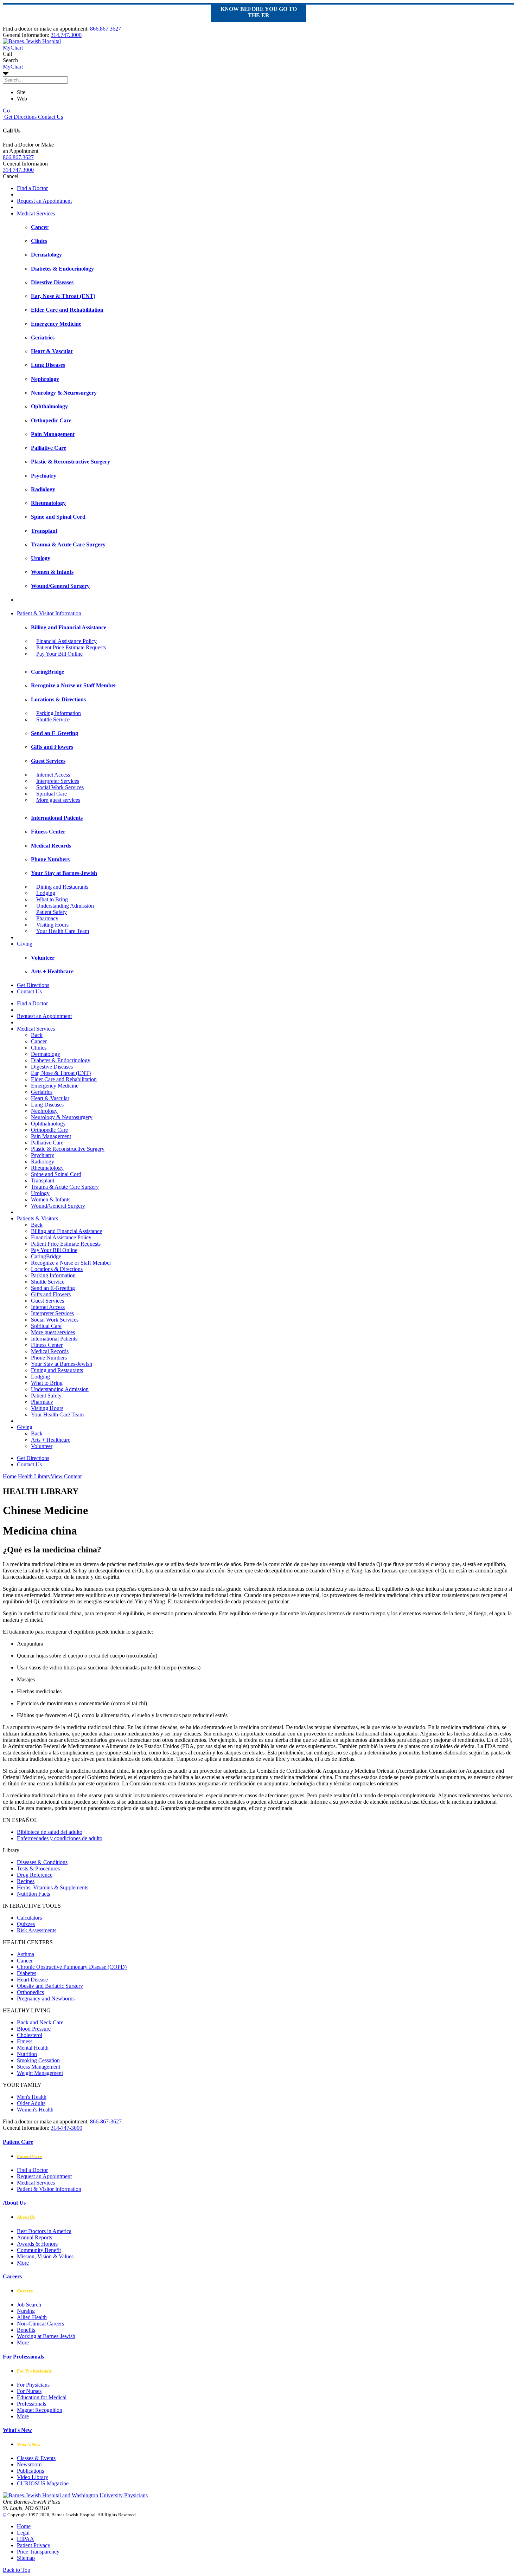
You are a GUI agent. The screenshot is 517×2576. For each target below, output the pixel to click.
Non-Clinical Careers (40, 2324)
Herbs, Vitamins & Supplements (53, 1887)
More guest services (58, 800)
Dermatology (46, 1054)
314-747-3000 (66, 2128)
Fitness (25, 2041)
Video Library (33, 2477)
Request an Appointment (44, 201)
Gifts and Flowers (51, 1294)
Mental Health (33, 2048)
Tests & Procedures (38, 1868)
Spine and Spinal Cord (56, 1174)
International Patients (54, 1339)
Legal (23, 2533)
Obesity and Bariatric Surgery (50, 1986)
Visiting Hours (52, 925)
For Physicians (33, 2385)
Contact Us (50, 117)
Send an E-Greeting (53, 1288)
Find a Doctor (32, 188)
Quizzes (26, 1924)
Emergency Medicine (55, 1086)
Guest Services (47, 1301)
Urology (40, 1193)
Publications (30, 2471)
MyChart (13, 67)
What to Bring (52, 899)
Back (37, 1035)
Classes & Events (36, 2458)
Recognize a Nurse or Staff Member (71, 1263)
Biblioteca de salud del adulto (50, 1832)
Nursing (26, 2311)
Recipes (26, 1881)
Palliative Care (47, 1143)
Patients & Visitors (37, 1218)
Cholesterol (30, 2035)
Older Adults (31, 2103)
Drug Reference (35, 1875)
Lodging (46, 893)
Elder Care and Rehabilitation (64, 1079)
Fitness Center (47, 1345)
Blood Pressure (34, 2029)
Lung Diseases (47, 1105)
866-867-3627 (106, 2121)
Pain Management (51, 1136)
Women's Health (35, 2110)
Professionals (31, 2404)
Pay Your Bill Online (59, 654)
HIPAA (25, 2539)
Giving (25, 944)
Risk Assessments (37, 1930)
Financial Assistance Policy (66, 641)
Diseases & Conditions (42, 1862)
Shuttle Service (53, 719)
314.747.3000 (66, 35)
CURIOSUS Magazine (43, 2483)
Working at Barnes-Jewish (46, 2336)
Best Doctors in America (44, 2231)
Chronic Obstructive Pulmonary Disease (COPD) (72, 1967)
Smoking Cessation (38, 2060)
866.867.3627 (106, 29)
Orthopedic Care (49, 1130)
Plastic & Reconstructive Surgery (68, 1149)
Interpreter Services (58, 781)
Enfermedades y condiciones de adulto (60, 1838)
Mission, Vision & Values (45, 2256)
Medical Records (50, 1351)
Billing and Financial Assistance (66, 1231)
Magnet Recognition (40, 2410)
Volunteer (42, 1446)
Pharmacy (47, 918)
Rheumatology (47, 1168)
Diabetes (27, 1973)
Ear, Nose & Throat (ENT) (61, 1073)
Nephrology (44, 1111)
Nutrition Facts (33, 1894)
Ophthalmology (48, 1124)
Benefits (26, 2330)
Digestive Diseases (52, 1067)
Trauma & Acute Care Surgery (65, 1187)
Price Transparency (38, 2552)
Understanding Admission (65, 906)
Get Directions (20, 117)
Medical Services (36, 213)
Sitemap (26, 2558)
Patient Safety (52, 912)
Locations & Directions (57, 1269)
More (23, 2263)
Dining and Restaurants (62, 887)
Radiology (43, 1162)
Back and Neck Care (40, 2022)
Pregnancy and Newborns (46, 1998)
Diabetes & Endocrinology (61, 1060)
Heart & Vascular (50, 1098)
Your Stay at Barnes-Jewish (62, 1364)
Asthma (25, 1954)
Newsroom (29, 2464)
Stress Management (39, 2067)
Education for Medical (42, 2397)
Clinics (39, 1048)
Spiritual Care (52, 794)
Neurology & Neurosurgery (62, 1117)
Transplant (43, 1180)
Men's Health (32, 2097)
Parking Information (59, 713)
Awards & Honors (37, 2244)
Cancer (39, 1041)
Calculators (29, 1918)
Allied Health (32, 2317)
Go (6, 111)
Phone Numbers (49, 1358)
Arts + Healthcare (51, 1440)
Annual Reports (34, 2237)
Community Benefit (39, 2250)
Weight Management (40, 2073)
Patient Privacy (34, 2545)
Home (10, 1476)
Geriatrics (42, 1092)
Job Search (29, 2305)
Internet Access (53, 775)
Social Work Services (60, 787)
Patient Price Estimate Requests (71, 647)
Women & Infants (51, 1199)
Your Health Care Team (63, 931)
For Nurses (29, 2391)
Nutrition (27, 2054)
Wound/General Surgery (58, 1206)
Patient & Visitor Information (49, 613)
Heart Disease (32, 1980)
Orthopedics (30, 1992)
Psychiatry (43, 1155)
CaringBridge (46, 1256)
